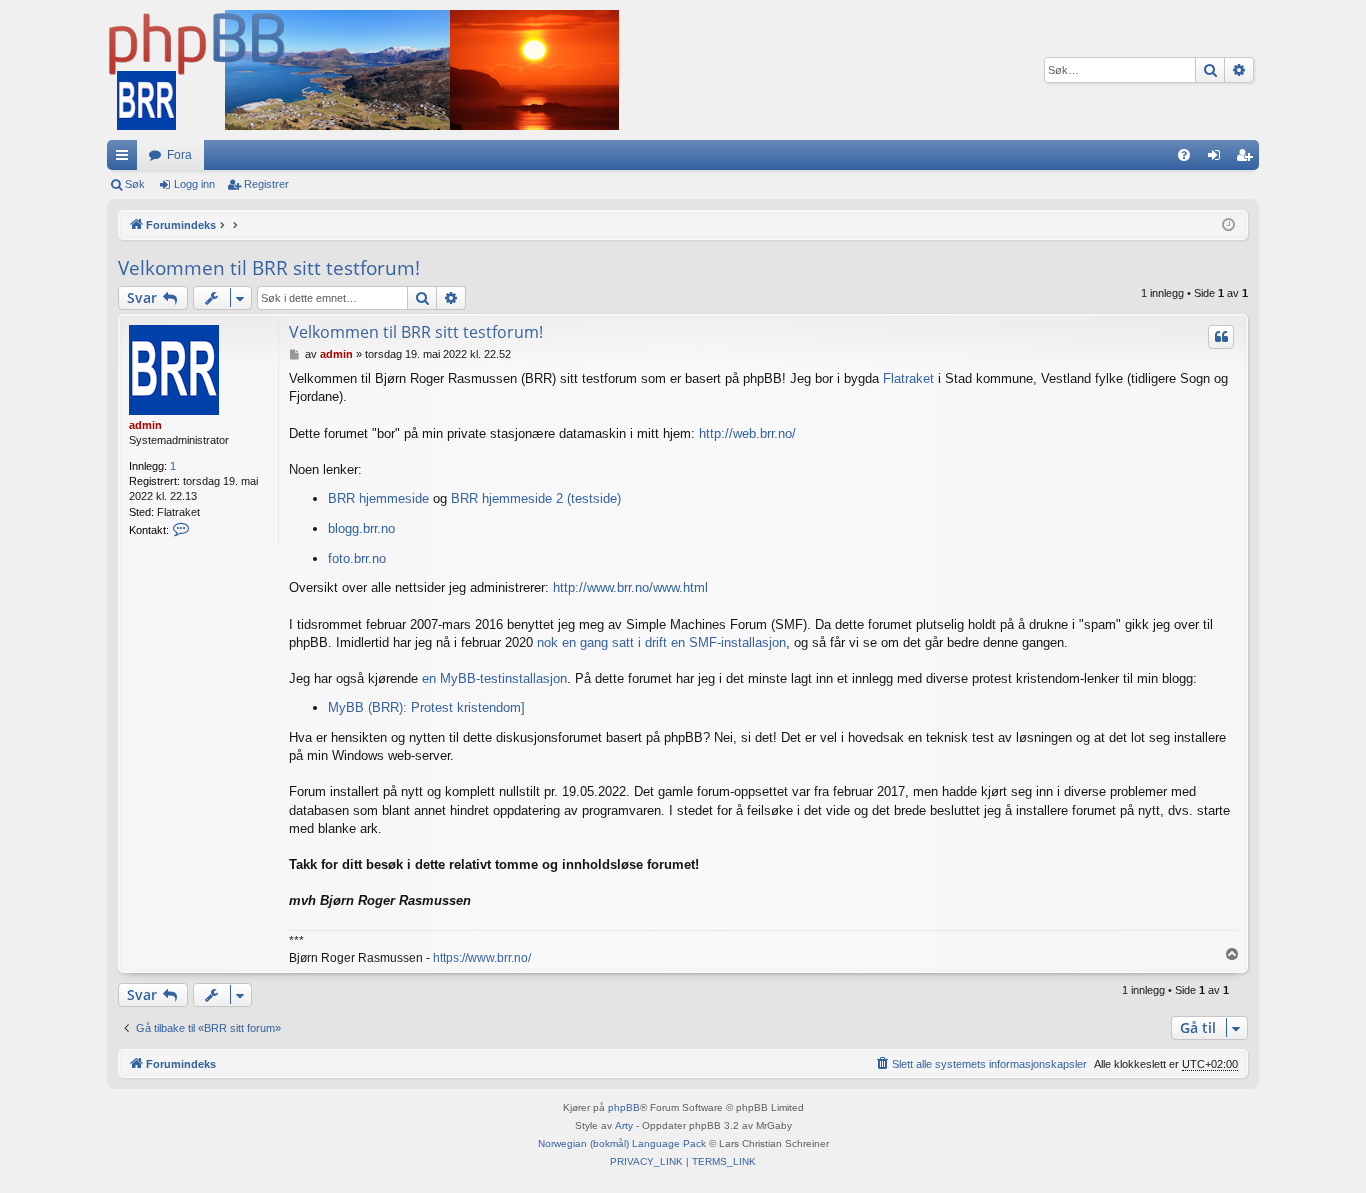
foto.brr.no (357, 558)
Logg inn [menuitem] (1218, 159)
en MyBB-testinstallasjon (494, 678)
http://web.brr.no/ (747, 433)
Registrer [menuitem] (1248, 159)
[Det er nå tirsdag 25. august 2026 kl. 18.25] (1228, 225)
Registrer (266, 184)
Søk (135, 184)
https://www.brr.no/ (482, 958)
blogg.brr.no (361, 528)
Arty (624, 1125)
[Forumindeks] (363, 70)
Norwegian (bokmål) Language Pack (622, 1143)
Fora (179, 155)
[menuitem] (1184, 155)
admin (145, 425)
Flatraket (908, 378)
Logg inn (194, 184)
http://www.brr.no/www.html (630, 587)
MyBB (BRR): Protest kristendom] (426, 707)
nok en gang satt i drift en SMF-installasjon (661, 642)
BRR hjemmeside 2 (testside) (536, 498)
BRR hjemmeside (378, 498)
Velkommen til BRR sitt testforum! (269, 268)
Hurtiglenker (126, 159)
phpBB (624, 1107)
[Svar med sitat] (1221, 337)
